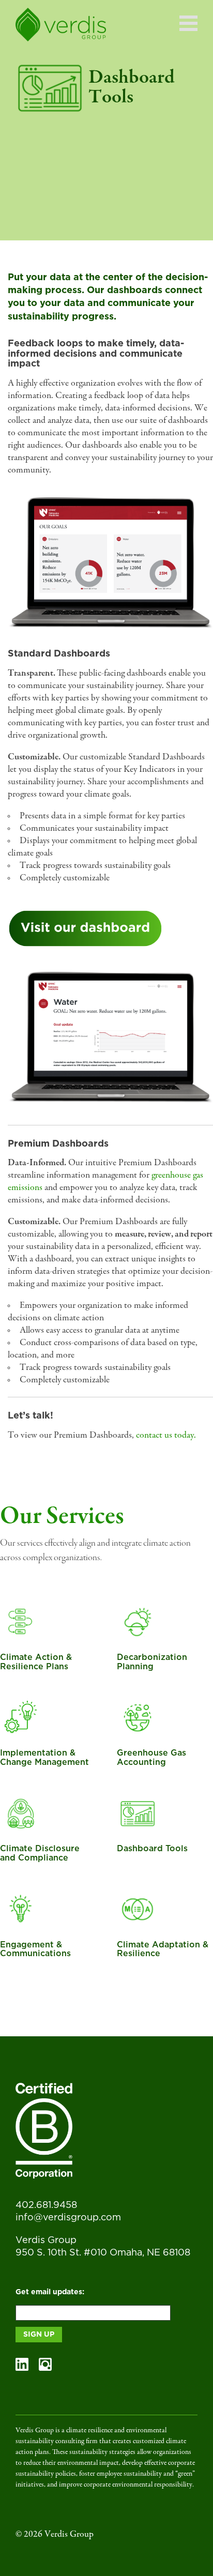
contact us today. (166, 1436)
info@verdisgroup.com (68, 2218)
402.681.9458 (46, 2205)
